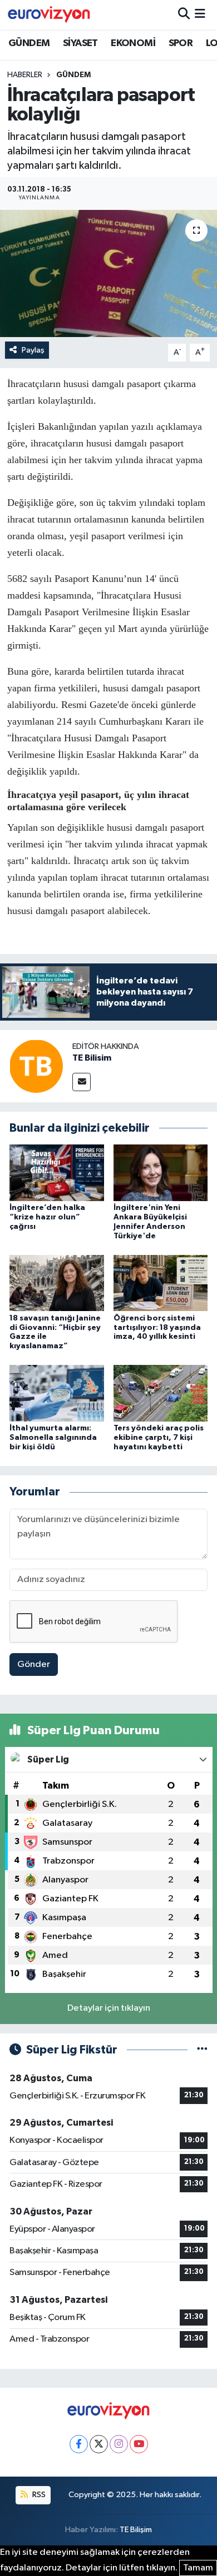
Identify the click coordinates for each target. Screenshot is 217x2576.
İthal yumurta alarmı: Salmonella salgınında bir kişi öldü (53, 1438)
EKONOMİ (133, 43)
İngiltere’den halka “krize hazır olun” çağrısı (47, 1217)
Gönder (34, 1664)
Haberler (25, 75)
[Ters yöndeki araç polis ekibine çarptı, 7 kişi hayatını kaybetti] (161, 1393)
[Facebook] (79, 2444)
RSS (38, 2495)
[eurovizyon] (49, 14)
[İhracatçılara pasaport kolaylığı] (108, 273)
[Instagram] (119, 2444)
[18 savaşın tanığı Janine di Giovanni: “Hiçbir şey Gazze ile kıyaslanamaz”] (57, 1283)
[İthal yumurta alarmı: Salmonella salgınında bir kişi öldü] (57, 1393)
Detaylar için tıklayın (109, 2008)
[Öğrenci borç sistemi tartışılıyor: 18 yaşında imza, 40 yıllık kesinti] (161, 1283)
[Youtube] (139, 2444)
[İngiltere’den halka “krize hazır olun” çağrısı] (57, 1172)
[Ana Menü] (200, 15)
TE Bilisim (92, 1058)
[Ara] (184, 15)
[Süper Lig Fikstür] (202, 2050)
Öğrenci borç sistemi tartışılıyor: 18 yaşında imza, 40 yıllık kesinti (157, 1328)
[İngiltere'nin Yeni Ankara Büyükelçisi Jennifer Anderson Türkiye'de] (161, 1172)
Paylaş (33, 350)
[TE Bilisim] (36, 1066)
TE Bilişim (136, 2530)
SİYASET (80, 43)
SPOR (181, 43)
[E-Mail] (82, 1082)
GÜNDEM (29, 43)
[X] (99, 2444)
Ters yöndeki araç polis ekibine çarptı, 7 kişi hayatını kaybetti (159, 1438)
